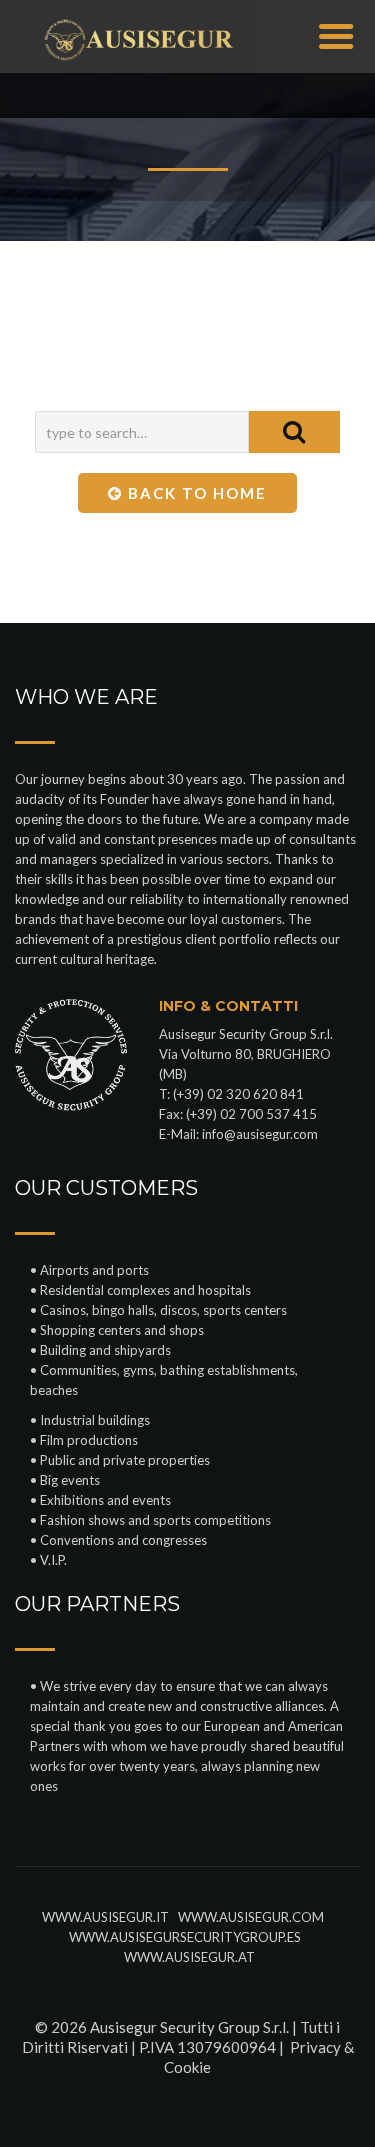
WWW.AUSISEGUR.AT (188, 1957)
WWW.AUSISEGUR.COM (252, 1917)
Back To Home (195, 493)
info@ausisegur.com (260, 1134)
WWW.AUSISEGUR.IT (105, 1917)
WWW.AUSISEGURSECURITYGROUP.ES (189, 1937)
